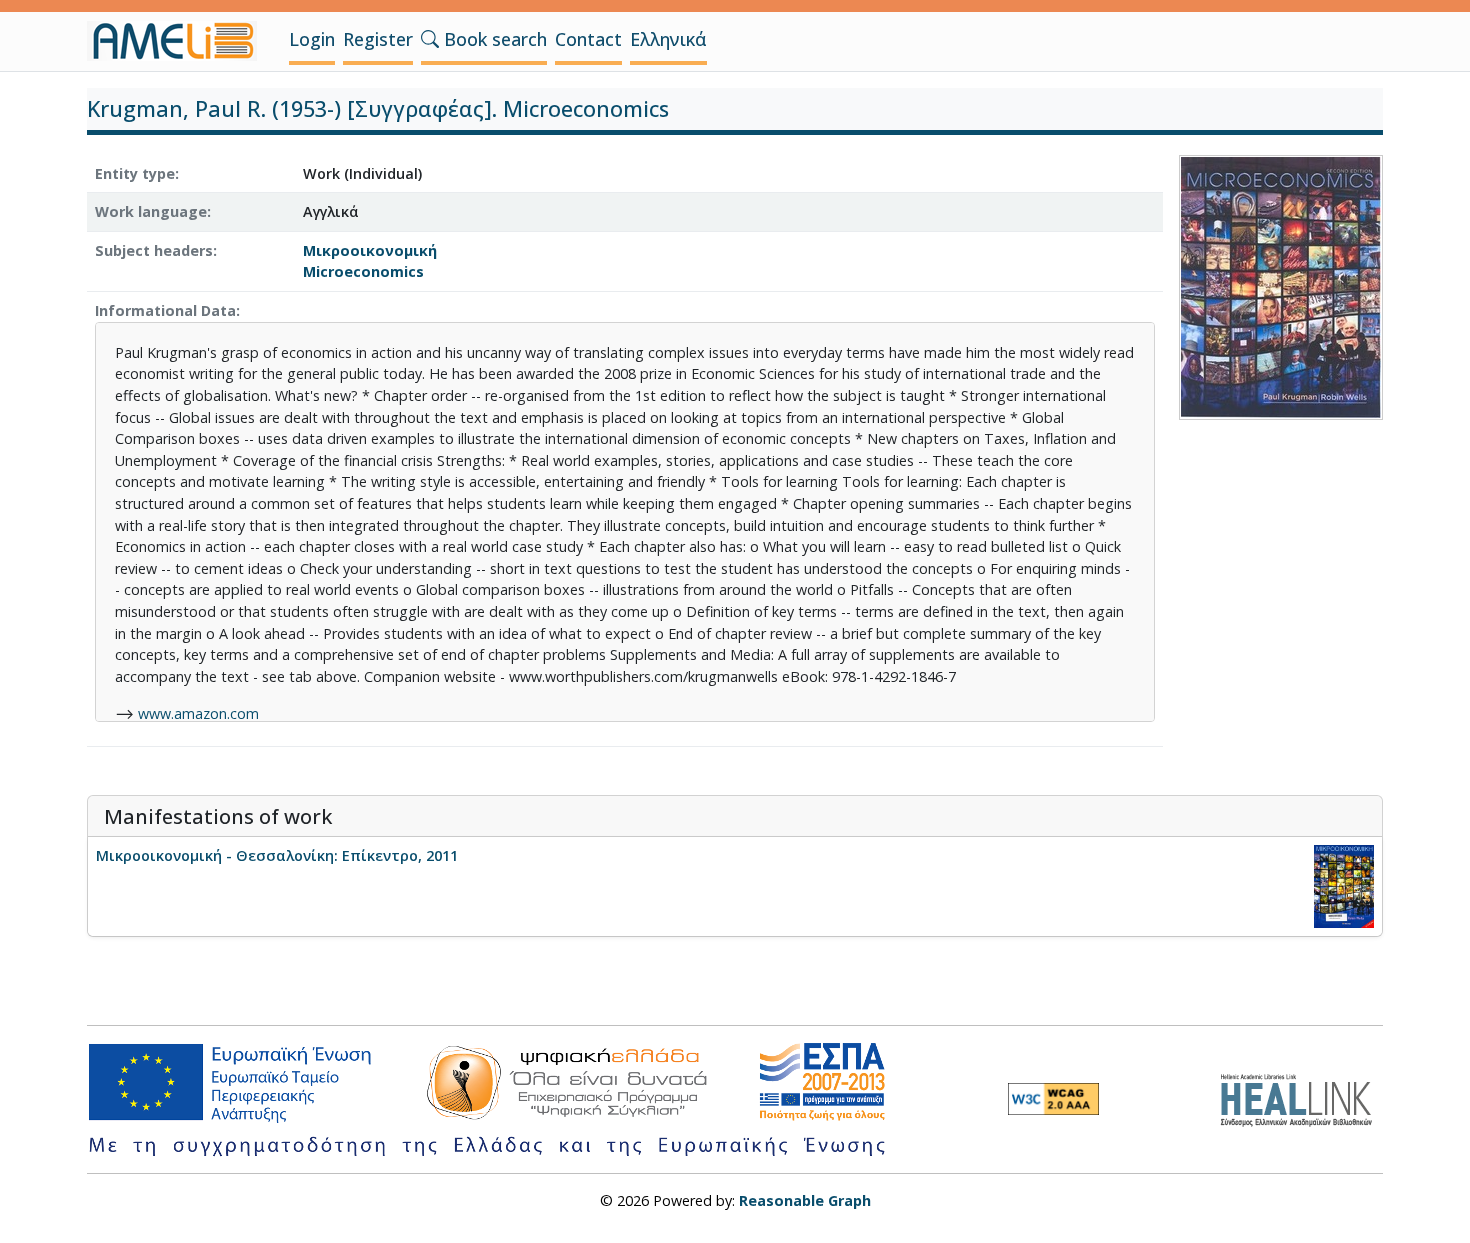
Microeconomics (363, 271)
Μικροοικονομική (370, 250)
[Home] (180, 41)
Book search (493, 39)
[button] (430, 39)
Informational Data (165, 310)
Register (378, 39)
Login (312, 39)
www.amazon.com (198, 713)
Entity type (135, 173)
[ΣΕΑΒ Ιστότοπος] (1301, 1097)
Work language (151, 211)
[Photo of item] (1281, 285)
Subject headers (154, 250)
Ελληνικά (668, 39)
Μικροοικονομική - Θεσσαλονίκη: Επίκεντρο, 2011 (277, 855)
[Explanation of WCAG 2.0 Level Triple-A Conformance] (1053, 1099)
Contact (588, 39)
